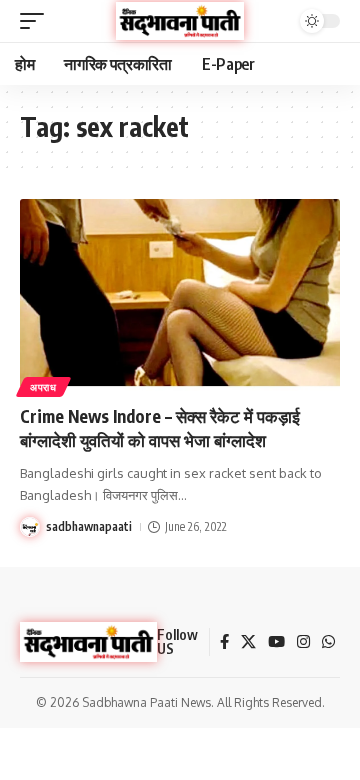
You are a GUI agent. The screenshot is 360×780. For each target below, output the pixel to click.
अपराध (43, 387)
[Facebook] (224, 642)
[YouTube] (276, 642)
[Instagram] (303, 642)
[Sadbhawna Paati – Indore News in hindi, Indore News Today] (88, 642)
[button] (37, 21)
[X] (248, 642)
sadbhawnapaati (89, 526)
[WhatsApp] (328, 642)
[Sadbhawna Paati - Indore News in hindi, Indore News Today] (180, 21)
